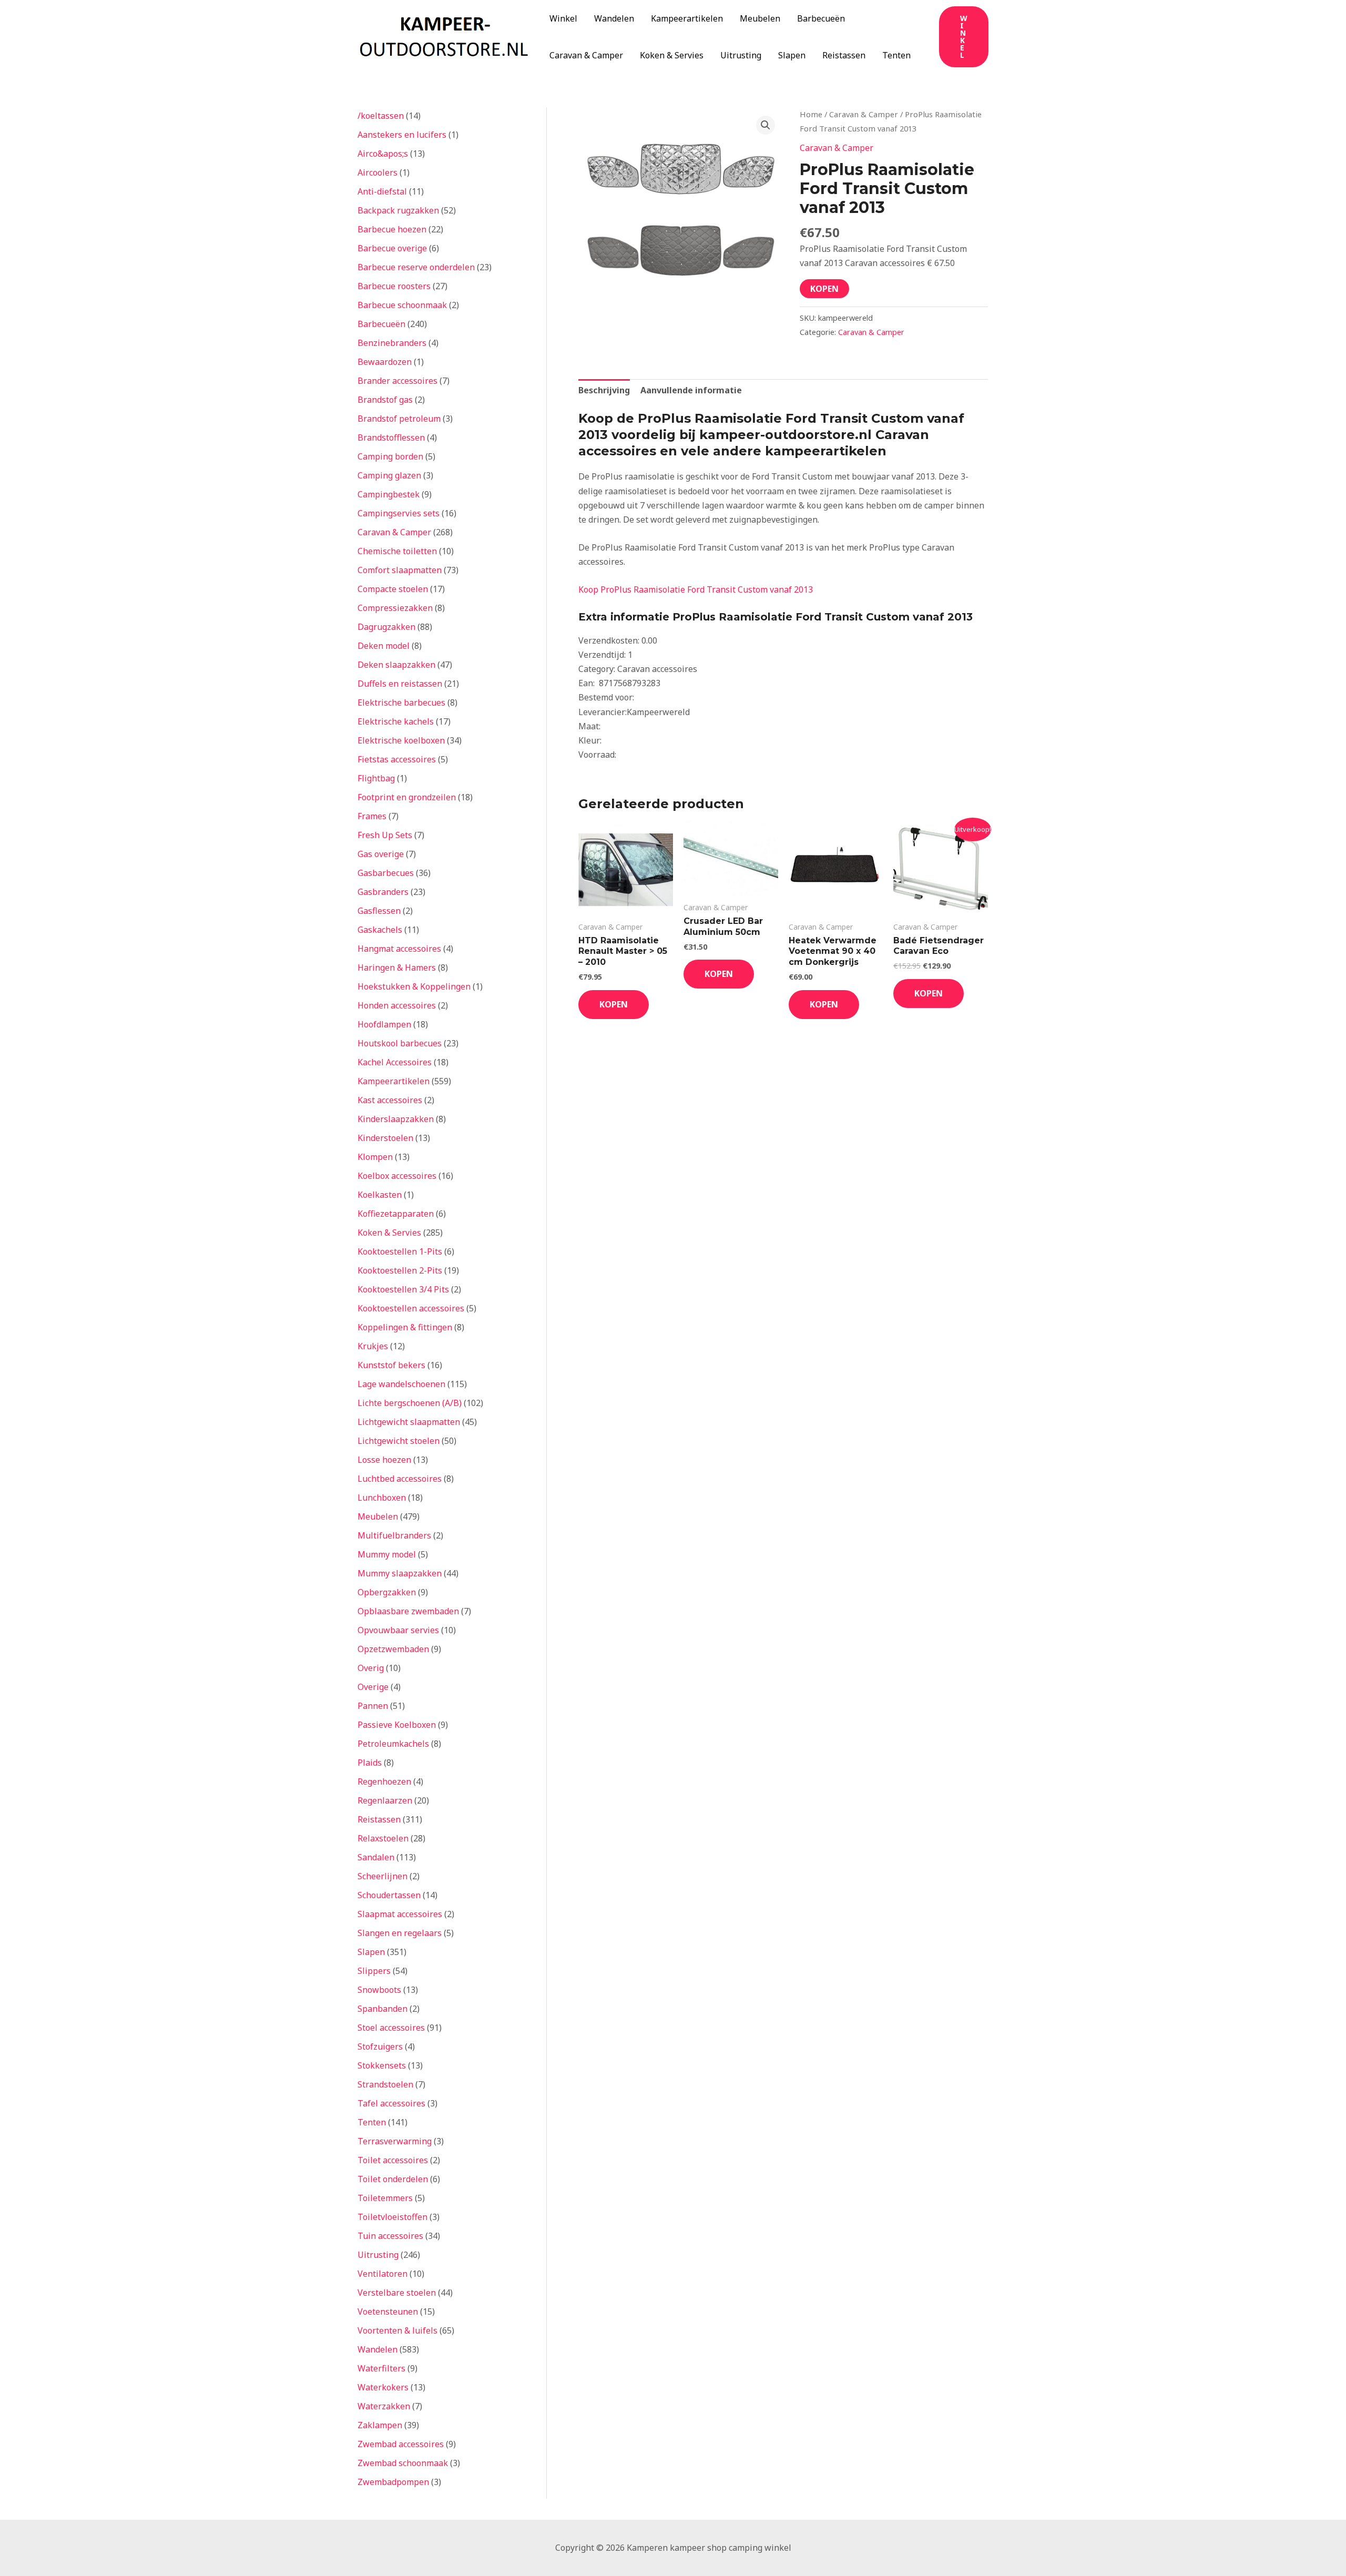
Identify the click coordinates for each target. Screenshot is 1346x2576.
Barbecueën (821, 18)
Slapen (792, 55)
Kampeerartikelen (687, 18)
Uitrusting (741, 55)
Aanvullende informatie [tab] (691, 390)
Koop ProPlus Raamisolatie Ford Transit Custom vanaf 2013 (696, 589)
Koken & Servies (672, 55)
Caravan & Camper (586, 55)
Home (811, 114)
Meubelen (760, 18)
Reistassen (844, 55)
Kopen (824, 289)
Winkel (563, 18)
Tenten (896, 55)
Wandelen (614, 18)
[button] (964, 37)
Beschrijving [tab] (604, 390)
